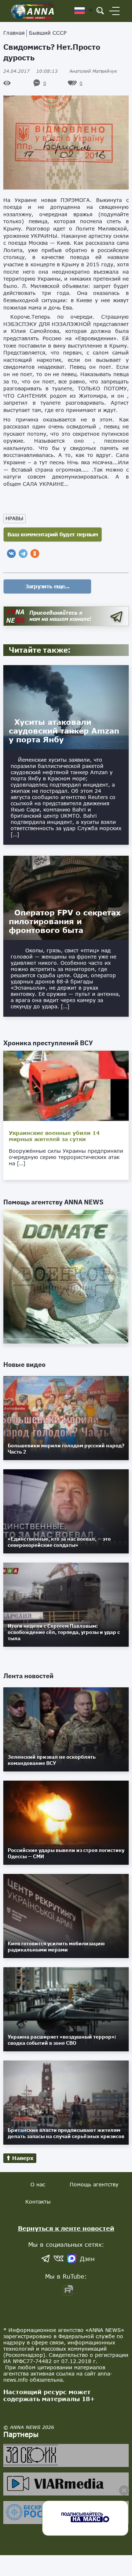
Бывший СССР (48, 33)
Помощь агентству (94, 2184)
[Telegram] (23, 554)
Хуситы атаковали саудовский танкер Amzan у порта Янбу (64, 731)
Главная (14, 33)
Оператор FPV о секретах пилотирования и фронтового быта (65, 921)
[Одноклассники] (35, 554)
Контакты (38, 2202)
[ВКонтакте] (11, 554)
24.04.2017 (30, 71)
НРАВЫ (14, 518)
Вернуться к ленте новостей (66, 2228)
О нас (38, 2184)
